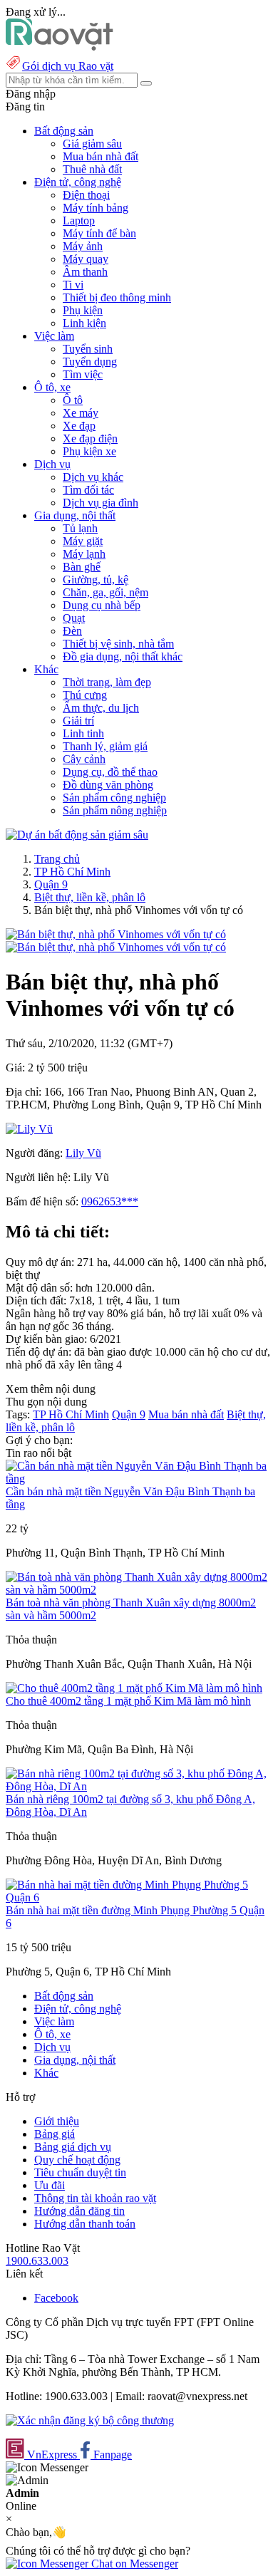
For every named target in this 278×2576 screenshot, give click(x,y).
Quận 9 (51, 884)
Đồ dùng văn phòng (108, 785)
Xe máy (81, 413)
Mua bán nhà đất (101, 156)
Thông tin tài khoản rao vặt (95, 2198)
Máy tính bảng (96, 208)
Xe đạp (79, 426)
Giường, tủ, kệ (96, 580)
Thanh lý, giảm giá (105, 746)
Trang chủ (57, 859)
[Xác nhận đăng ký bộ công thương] (90, 2420)
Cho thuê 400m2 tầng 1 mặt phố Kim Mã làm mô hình (128, 1701)
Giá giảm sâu (92, 144)
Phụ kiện (83, 310)
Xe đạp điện (90, 438)
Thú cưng (85, 695)
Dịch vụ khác (93, 477)
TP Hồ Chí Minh (72, 872)
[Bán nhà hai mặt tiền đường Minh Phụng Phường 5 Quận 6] (139, 1897)
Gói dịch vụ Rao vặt (68, 66)
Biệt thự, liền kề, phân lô (90, 897)
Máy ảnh (83, 246)
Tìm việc (83, 374)
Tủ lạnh (80, 528)
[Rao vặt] (60, 47)
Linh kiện (84, 323)
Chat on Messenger (133, 2564)
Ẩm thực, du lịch (101, 708)
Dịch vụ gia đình (101, 503)
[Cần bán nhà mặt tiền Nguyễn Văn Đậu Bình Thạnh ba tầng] (139, 1479)
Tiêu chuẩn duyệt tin (80, 2172)
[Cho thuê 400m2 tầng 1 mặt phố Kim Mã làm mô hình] (134, 1688)
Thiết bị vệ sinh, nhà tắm (118, 644)
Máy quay (86, 259)
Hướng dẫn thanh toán (85, 2224)
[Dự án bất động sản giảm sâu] (77, 835)
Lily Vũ (83, 1153)
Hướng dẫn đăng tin (79, 2211)
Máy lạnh (84, 554)
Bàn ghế (82, 567)
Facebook (56, 2298)
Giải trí (78, 721)
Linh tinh (83, 733)
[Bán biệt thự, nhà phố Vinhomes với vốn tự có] (116, 934)
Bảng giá (55, 2134)
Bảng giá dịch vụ (73, 2147)
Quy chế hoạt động (77, 2160)
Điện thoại (86, 195)
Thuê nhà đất (92, 169)
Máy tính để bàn (99, 233)
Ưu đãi (50, 2185)
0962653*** (110, 1201)
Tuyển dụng (90, 362)
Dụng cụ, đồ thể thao (110, 772)
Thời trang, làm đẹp (107, 682)
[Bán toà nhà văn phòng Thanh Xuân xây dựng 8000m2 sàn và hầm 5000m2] (139, 1590)
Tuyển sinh (88, 349)
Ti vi (73, 285)
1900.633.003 (37, 2261)
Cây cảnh (84, 759)
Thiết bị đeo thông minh (117, 297)
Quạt (74, 618)
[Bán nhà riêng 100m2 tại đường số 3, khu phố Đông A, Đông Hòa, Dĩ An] (139, 1786)
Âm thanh (85, 272)
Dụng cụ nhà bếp (102, 605)
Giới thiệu (57, 2121)
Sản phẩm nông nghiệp (115, 810)
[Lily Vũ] (29, 1129)
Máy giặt (83, 541)
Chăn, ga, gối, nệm (105, 592)
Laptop (79, 220)
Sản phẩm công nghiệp (114, 798)
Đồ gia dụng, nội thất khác (123, 656)
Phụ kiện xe (89, 451)
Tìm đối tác (88, 490)
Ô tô (73, 400)
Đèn (72, 631)
